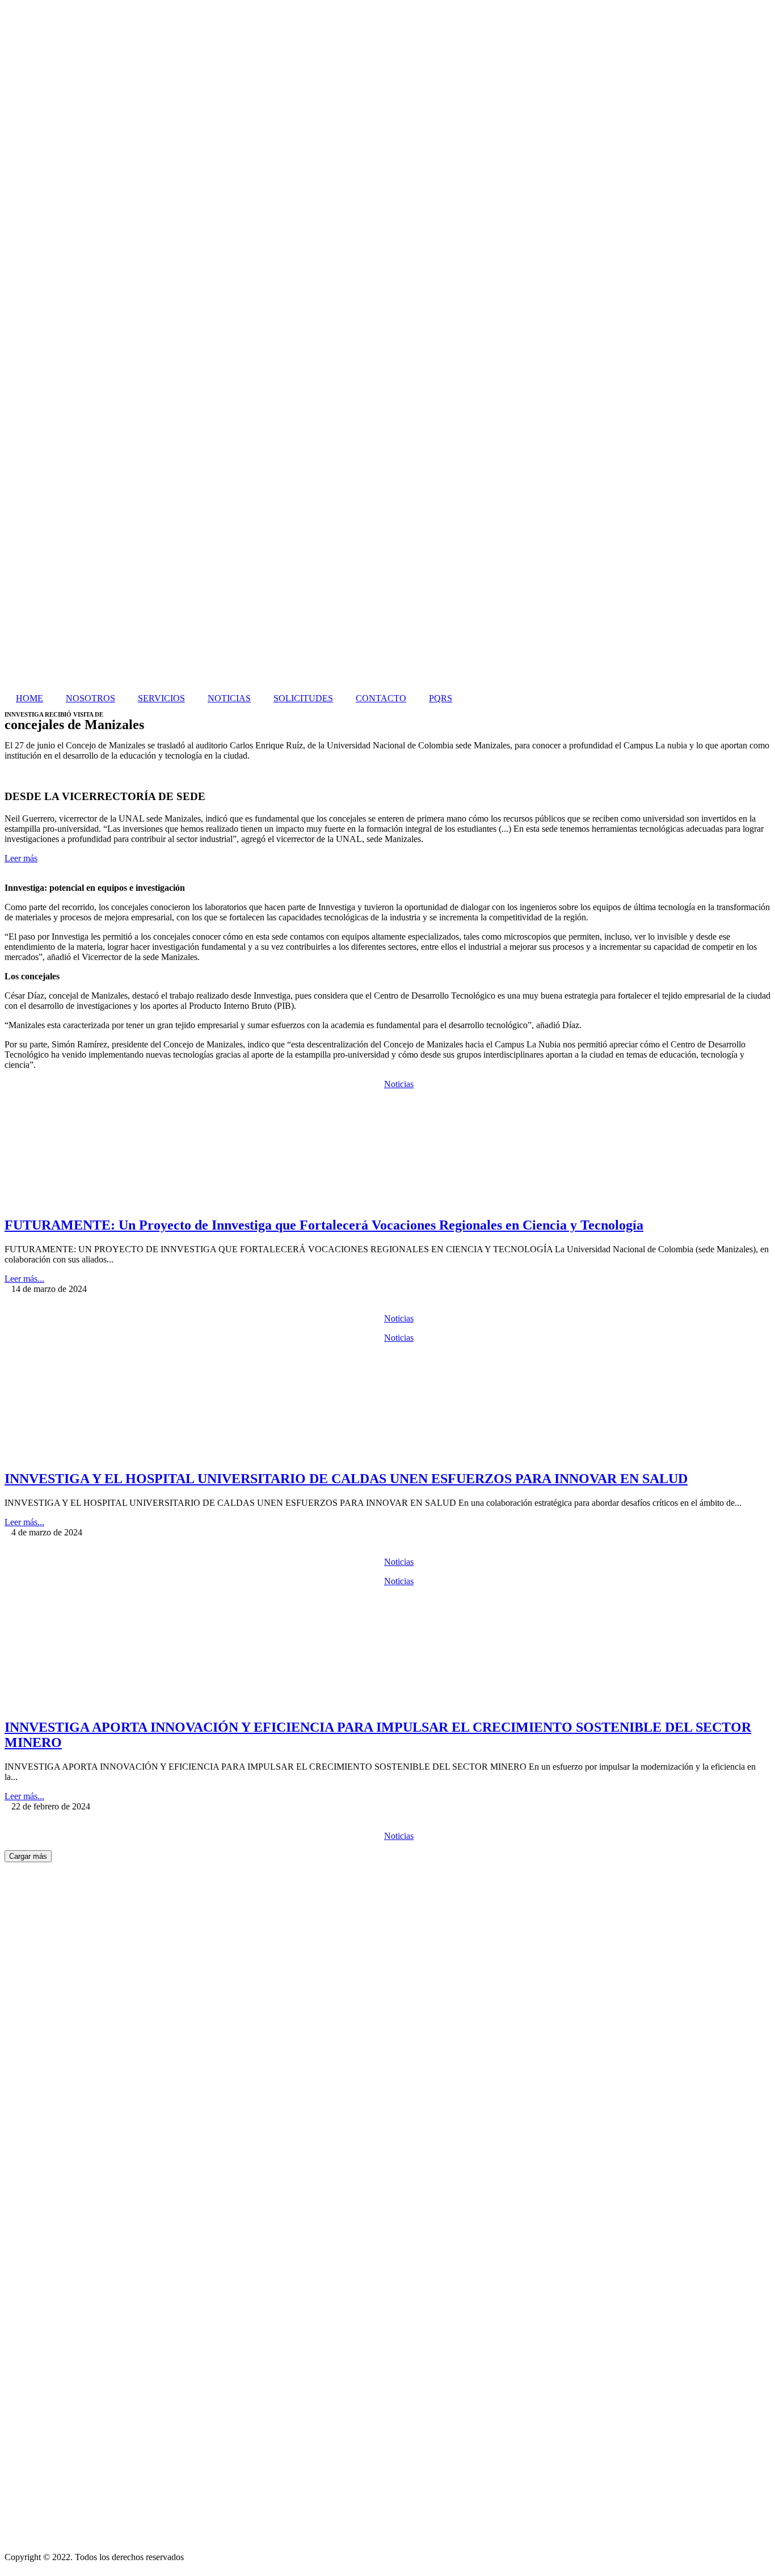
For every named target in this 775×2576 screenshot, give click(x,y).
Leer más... (24, 1279)
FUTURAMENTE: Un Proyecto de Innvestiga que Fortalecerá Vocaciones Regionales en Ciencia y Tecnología (324, 1225)
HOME (30, 698)
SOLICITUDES (303, 698)
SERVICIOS (161, 698)
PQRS (441, 698)
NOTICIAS (229, 698)
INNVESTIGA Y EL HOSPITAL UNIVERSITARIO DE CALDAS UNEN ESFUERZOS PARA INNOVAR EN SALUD (346, 1479)
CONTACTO (381, 698)
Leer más (21, 858)
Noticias (399, 1084)
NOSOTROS (90, 698)
